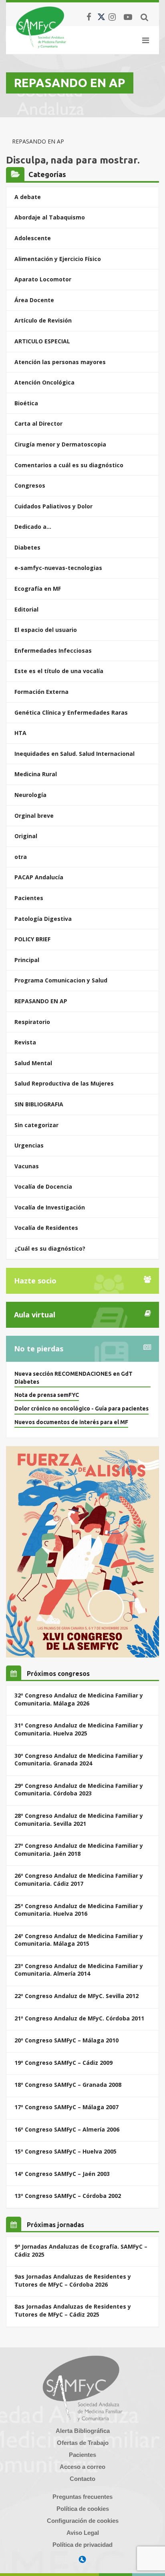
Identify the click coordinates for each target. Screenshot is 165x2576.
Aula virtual (35, 1315)
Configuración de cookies (83, 2521)
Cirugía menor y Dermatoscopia (60, 444)
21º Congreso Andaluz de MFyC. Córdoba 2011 (79, 2018)
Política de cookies (83, 2509)
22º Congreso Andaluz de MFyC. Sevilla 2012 (76, 1996)
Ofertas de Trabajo (83, 2443)
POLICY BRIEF (32, 939)
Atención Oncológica (44, 382)
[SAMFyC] (41, 27)
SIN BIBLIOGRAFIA (39, 1104)
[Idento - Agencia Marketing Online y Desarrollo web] (82, 2560)
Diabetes (27, 547)
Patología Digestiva (43, 919)
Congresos (30, 485)
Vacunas (27, 1166)
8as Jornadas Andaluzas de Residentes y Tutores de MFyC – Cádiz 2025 (73, 2310)
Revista (25, 1042)
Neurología (30, 795)
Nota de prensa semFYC (47, 1395)
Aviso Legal (83, 2533)
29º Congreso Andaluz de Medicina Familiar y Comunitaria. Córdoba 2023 (79, 1790)
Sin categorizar (36, 1125)
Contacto (82, 2479)
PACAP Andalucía (39, 877)
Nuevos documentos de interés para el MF (71, 1422)
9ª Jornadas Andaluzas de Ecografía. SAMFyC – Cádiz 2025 (81, 2250)
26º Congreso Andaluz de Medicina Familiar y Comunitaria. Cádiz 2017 (79, 1880)
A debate (28, 197)
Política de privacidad (82, 2545)
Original (26, 836)
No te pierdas (39, 1349)
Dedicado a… (33, 527)
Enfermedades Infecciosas (53, 650)
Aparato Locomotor (43, 279)
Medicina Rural (36, 774)
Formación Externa (41, 692)
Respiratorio (32, 1022)
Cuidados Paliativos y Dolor (53, 506)
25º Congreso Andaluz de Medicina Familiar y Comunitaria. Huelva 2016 (79, 1910)
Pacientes (29, 898)
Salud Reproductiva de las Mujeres (64, 1083)
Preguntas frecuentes (82, 2497)
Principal (27, 960)
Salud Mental (33, 1063)
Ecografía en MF (38, 589)
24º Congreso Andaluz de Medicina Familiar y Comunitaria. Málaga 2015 (79, 1940)
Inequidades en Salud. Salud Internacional (74, 754)
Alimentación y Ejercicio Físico (58, 259)
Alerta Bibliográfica (83, 2431)
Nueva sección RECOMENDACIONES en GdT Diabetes (73, 1378)
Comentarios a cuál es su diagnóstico (69, 465)
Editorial (26, 609)
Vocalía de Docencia (43, 1186)
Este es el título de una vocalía (59, 671)
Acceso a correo (82, 2467)
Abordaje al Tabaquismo (50, 217)
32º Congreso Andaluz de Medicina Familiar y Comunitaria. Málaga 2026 (79, 1699)
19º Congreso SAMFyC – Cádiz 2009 (63, 2063)
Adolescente (33, 238)
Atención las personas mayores (60, 362)
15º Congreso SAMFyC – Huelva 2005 (65, 2151)
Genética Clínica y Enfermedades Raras (71, 712)
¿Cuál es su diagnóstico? (50, 1248)
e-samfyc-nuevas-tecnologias (58, 568)
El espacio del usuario (46, 630)
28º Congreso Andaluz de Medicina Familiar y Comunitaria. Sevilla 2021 (79, 1820)
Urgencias (29, 1145)
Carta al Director (38, 423)
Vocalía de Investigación (50, 1207)
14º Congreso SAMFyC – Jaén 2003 (62, 2174)
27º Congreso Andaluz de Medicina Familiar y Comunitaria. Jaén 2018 (79, 1850)
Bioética (26, 403)
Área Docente (34, 300)
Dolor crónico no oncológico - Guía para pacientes (81, 1409)
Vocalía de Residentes (46, 1228)
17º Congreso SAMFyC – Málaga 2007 (66, 2107)
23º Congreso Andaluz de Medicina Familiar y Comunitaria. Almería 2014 (79, 1970)
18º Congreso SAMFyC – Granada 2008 (68, 2085)
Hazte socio (35, 1281)
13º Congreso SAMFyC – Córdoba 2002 (68, 2196)
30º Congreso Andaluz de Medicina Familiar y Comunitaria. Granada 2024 (79, 1760)
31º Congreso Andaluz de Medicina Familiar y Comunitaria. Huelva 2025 (79, 1729)
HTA (20, 733)
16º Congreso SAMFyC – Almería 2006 (67, 2129)
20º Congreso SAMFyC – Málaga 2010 (66, 2040)
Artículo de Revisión (43, 320)
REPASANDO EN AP (41, 1001)
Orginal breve (34, 816)
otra (21, 857)
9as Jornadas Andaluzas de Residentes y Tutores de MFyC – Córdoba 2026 (73, 2280)
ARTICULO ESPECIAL (42, 341)
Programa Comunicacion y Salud (61, 980)
